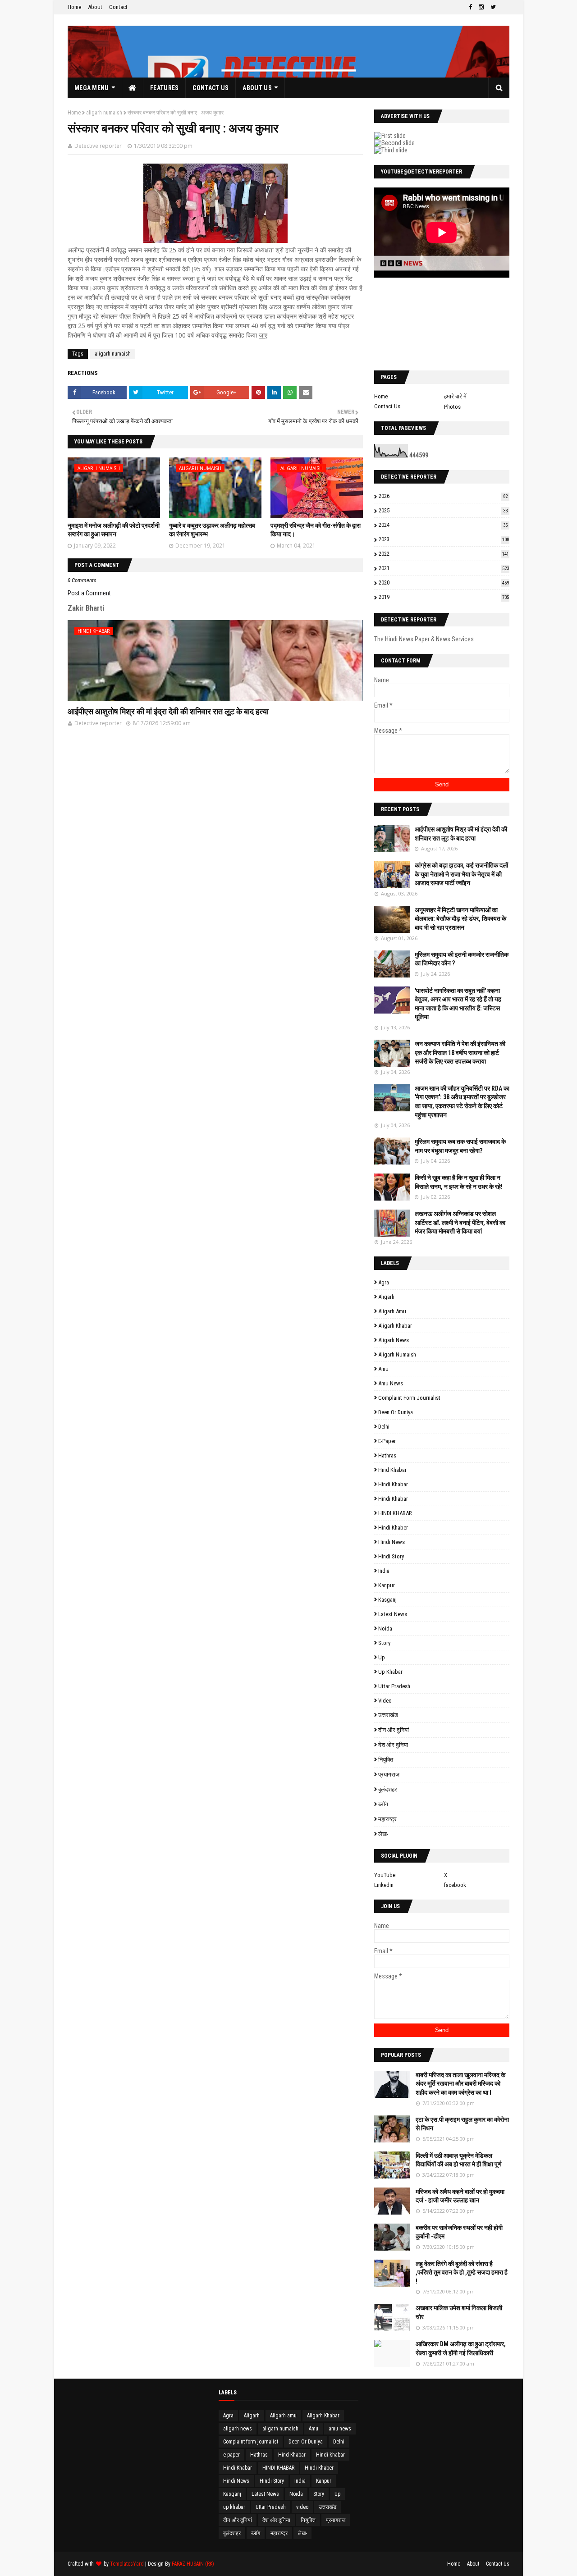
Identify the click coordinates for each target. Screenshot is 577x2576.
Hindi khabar (393, 1484)
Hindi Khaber (393, 1528)
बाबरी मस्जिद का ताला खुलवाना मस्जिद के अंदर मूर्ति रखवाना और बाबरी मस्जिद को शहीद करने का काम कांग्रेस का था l (460, 2084)
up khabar (390, 1672)
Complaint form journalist (409, 1398)
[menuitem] (133, 88)
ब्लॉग (383, 1804)
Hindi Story (391, 1556)
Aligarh (386, 1297)
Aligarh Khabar (395, 1326)
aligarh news (394, 1340)
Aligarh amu (392, 1311)
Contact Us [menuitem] (211, 88)
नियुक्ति (386, 1760)
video (385, 1701)
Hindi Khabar (393, 1499)
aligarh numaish (104, 113)
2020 (444, 582)
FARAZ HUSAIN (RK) (193, 2564)
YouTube (385, 1875)
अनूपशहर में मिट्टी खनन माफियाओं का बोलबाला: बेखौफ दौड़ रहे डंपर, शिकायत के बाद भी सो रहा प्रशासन (460, 919)
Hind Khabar (392, 1470)
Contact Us (387, 406)
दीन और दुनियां (394, 1730)
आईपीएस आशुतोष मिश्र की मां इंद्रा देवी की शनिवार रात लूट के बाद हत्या (168, 711)
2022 (444, 554)
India (384, 1571)
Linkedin (384, 1885)
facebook (455, 1885)
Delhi (384, 1427)
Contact (118, 7)
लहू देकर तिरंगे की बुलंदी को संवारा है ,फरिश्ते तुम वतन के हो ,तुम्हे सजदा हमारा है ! (462, 2272)
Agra (384, 1282)
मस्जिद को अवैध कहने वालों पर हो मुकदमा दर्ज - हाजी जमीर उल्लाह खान (460, 2196)
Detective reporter (98, 146)
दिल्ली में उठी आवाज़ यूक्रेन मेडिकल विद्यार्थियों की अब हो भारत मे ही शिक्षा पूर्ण (459, 2160)
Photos (452, 407)
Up (382, 1657)
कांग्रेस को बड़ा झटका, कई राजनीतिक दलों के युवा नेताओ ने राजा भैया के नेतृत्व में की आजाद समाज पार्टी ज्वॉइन (461, 874)
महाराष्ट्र (387, 1819)
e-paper (387, 1441)
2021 (444, 568)
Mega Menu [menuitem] (92, 88)
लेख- (383, 1834)
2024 (443, 525)
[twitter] (493, 7)
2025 (443, 510)
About (95, 7)
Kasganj (387, 1600)
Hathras (387, 1455)
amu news (391, 1383)
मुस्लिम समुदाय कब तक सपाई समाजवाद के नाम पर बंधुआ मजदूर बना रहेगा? (460, 1146)
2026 (443, 496)
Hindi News (392, 1542)
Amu (383, 1369)
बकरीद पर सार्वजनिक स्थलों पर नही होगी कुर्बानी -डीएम (459, 2232)
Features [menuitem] (164, 88)
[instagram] (481, 7)
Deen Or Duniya (396, 1412)
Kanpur (387, 1585)
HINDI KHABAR (395, 1513)
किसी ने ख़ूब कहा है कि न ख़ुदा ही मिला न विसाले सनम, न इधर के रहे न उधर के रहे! (459, 1182)
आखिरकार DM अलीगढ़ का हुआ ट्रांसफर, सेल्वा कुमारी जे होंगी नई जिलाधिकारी (461, 2348)
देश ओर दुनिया (393, 1745)
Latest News (393, 1614)
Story (384, 1643)
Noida (385, 1628)
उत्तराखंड (388, 1715)
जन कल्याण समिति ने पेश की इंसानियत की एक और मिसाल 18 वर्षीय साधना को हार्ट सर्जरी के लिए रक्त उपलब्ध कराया (460, 1053)
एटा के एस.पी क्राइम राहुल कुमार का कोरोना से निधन (462, 2124)
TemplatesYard (127, 2564)
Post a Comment (89, 593)
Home (74, 7)
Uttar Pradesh (394, 1686)
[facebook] (470, 7)
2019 (444, 597)
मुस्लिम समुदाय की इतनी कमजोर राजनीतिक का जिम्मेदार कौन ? (462, 959)
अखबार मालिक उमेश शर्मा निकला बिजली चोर (459, 2312)
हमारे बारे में (455, 396)
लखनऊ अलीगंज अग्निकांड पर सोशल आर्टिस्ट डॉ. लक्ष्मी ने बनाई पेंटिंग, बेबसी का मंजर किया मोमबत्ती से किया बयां (460, 1222)
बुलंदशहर (388, 1789)
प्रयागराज (389, 1774)
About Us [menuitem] (257, 88)
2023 (444, 539)
